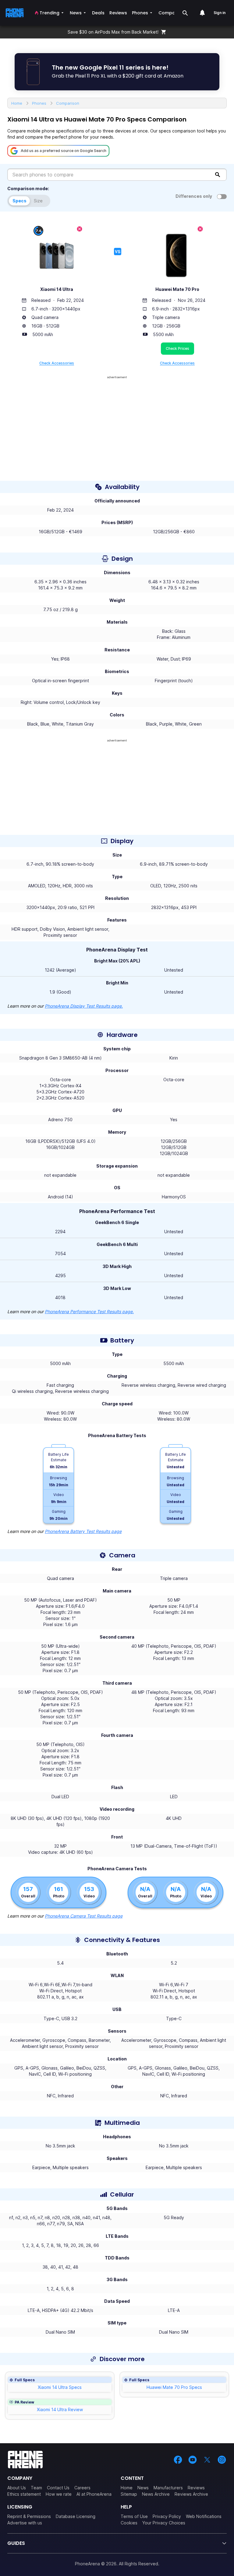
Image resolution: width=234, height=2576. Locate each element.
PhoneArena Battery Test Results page (83, 1531)
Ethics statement (24, 2494)
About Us (17, 2488)
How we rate (59, 2494)
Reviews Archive (191, 2494)
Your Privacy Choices (164, 2523)
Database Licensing (76, 2516)
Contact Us (58, 2488)
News (143, 2488)
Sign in (220, 13)
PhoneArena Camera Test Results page (84, 1916)
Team (36, 2488)
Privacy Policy (167, 2516)
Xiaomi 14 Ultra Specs (60, 2387)
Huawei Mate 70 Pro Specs (174, 2387)
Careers (82, 2488)
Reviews (196, 2488)
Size (38, 201)
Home (127, 2488)
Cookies (129, 2523)
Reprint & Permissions (29, 2516)
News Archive (156, 2494)
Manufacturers (168, 2488)
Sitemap (129, 2494)
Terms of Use (134, 2516)
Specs (19, 201)
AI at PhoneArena (94, 2494)
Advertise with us (25, 2523)
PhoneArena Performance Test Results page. (89, 1312)
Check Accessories (57, 363)
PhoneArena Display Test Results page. (84, 1006)
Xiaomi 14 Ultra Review (60, 2409)
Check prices (177, 348)
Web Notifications (204, 2516)
